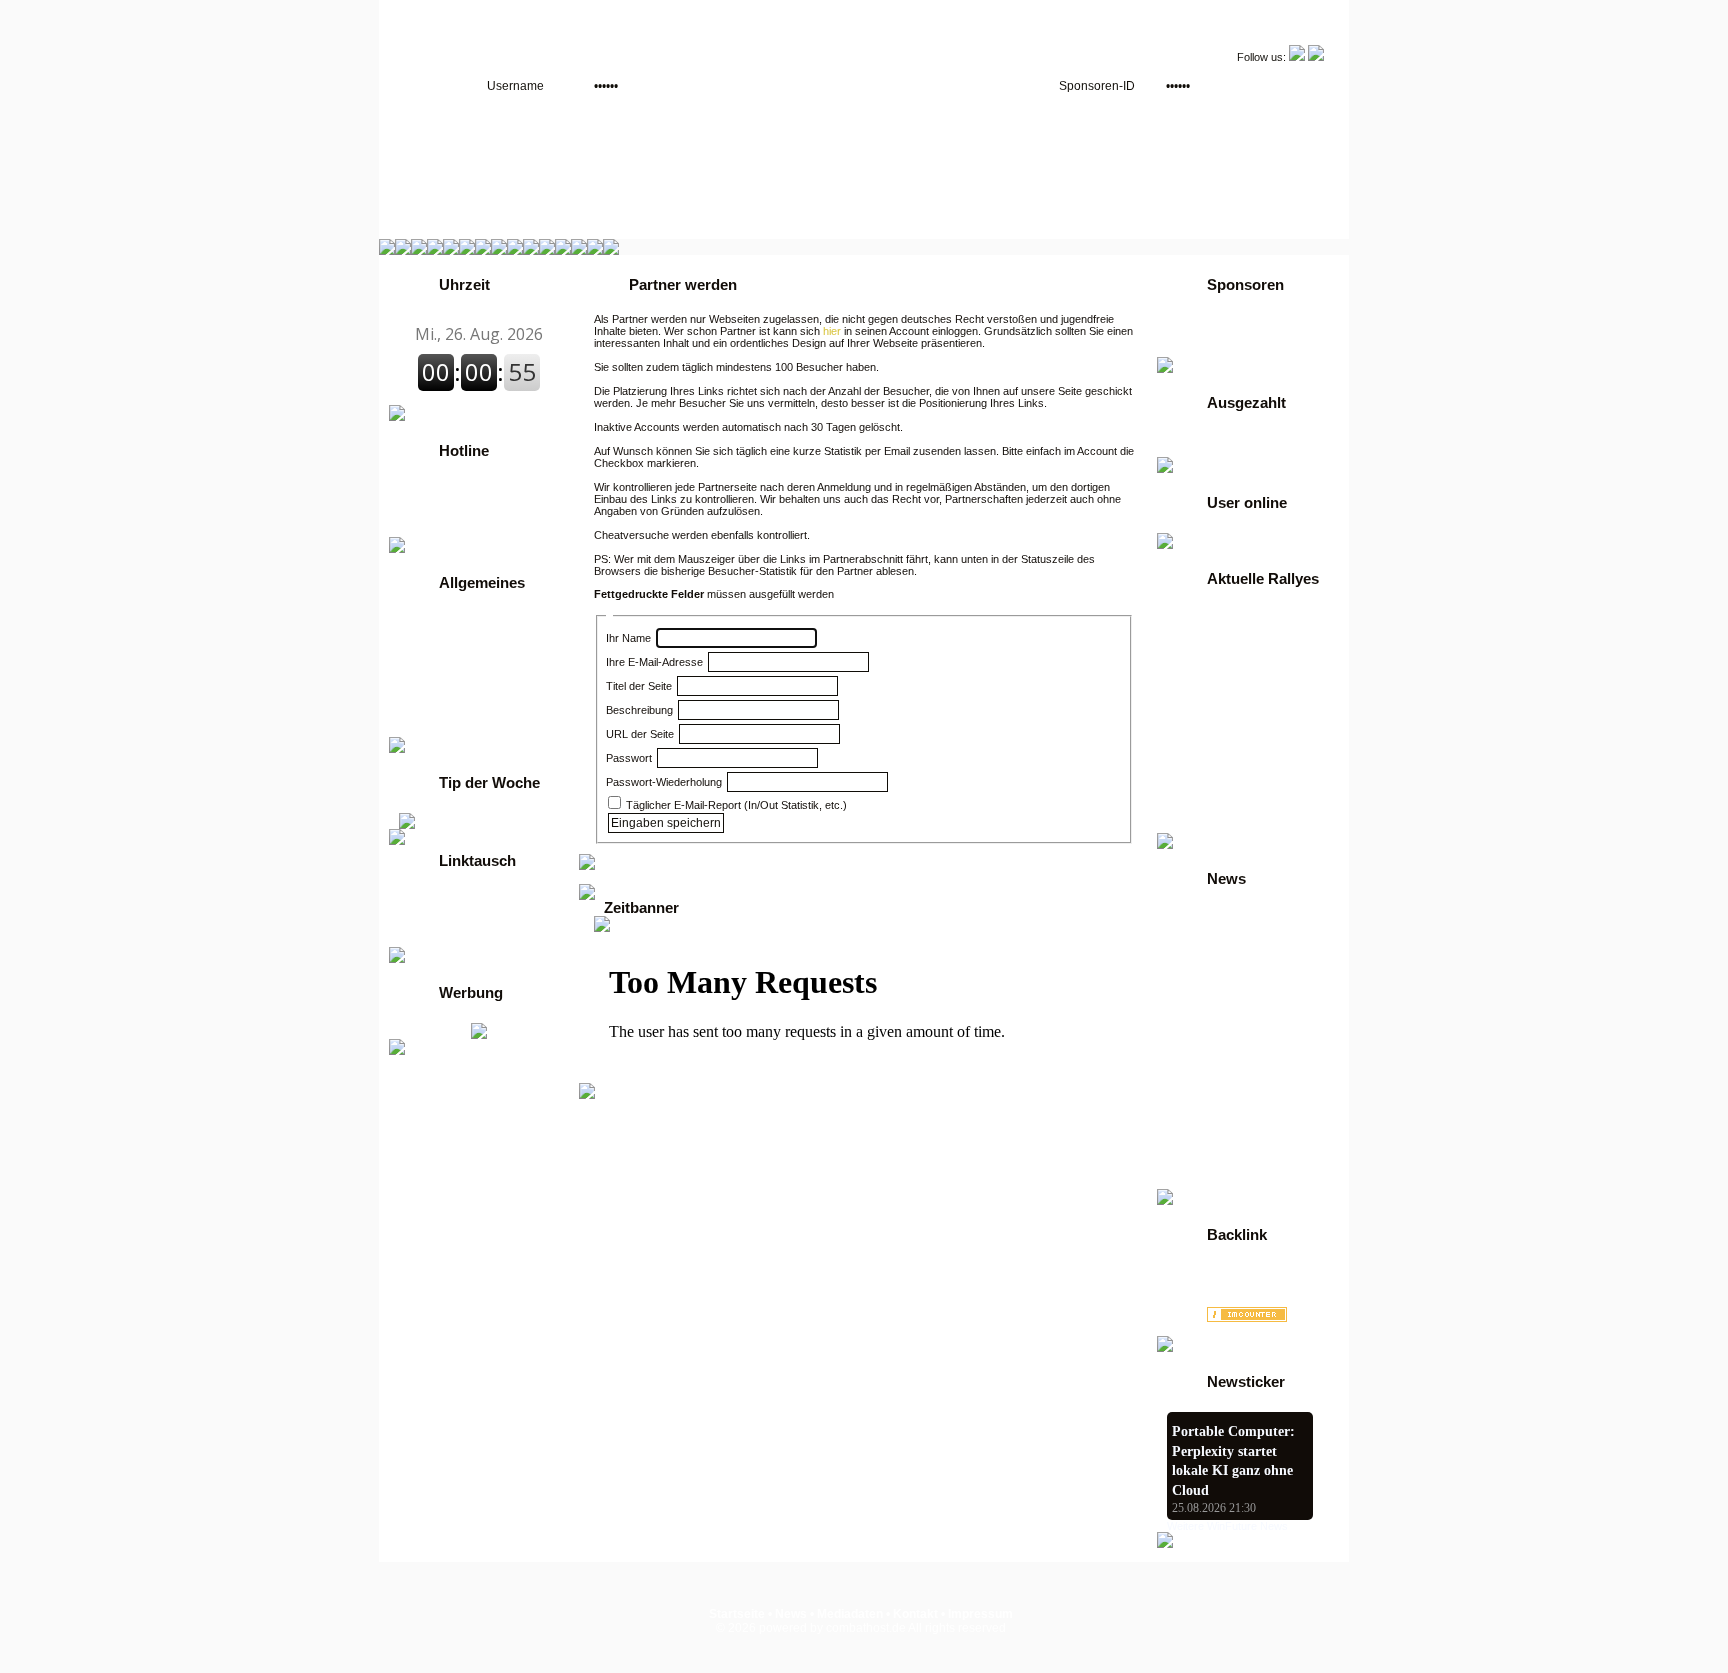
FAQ (418, 648)
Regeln (426, 634)
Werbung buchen (1222, 336)
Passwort (629, 758)
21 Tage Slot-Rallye (1228, 672)
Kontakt (428, 690)
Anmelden (435, 620)
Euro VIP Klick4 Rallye (1237, 812)
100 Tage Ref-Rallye (1231, 616)
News (422, 662)
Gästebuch (437, 676)
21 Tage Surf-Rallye (1229, 686)
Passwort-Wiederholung (664, 782)
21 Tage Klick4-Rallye (1235, 644)
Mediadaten (850, 1614)
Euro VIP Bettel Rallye (1236, 784)
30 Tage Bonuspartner (1237, 714)
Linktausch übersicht (466, 926)
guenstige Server (455, 730)
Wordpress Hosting (1222, 1272)
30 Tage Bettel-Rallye (1234, 700)
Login (1189, 322)
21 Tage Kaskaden (1226, 630)
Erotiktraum (1201, 1286)
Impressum (980, 1614)
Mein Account (445, 940)
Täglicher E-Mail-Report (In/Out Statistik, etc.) (735, 805)
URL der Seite (640, 734)
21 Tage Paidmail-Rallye (1242, 658)
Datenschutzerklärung (469, 704)
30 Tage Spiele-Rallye (1235, 756)
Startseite (737, 1614)
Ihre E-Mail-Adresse (654, 662)
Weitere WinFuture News (1227, 1526)
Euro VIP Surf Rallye (1231, 826)
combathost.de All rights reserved (916, 1628)
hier (832, 331)
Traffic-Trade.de (460, 898)
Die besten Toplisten (473, 912)
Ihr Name (628, 638)
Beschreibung (639, 710)
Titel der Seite (639, 686)
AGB (1187, 350)
